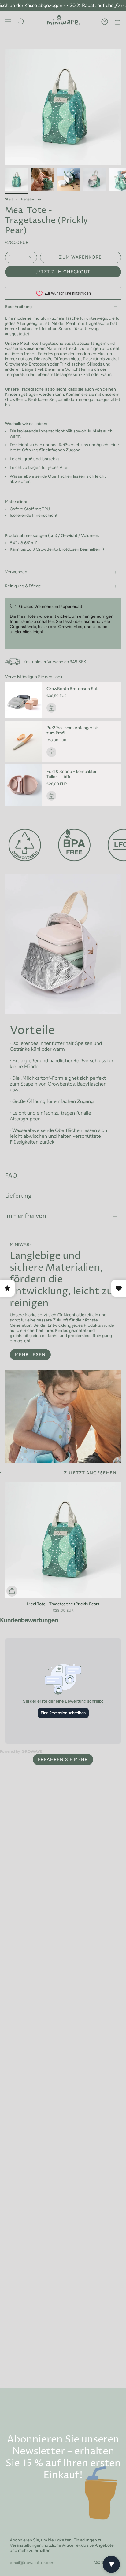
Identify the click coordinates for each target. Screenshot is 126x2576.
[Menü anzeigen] (8, 22)
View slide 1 (80, 644)
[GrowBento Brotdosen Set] (23, 700)
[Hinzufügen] (51, 708)
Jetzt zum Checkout (63, 272)
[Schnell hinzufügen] (12, 1591)
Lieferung (18, 1196)
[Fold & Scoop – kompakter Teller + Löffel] (23, 785)
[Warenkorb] (117, 22)
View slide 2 (95, 644)
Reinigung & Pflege (23, 586)
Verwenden (16, 572)
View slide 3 (110, 644)
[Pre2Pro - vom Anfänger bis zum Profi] (23, 741)
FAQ (11, 1176)
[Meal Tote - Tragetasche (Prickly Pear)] (63, 1540)
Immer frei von (26, 1216)
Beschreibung (18, 307)
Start (9, 199)
